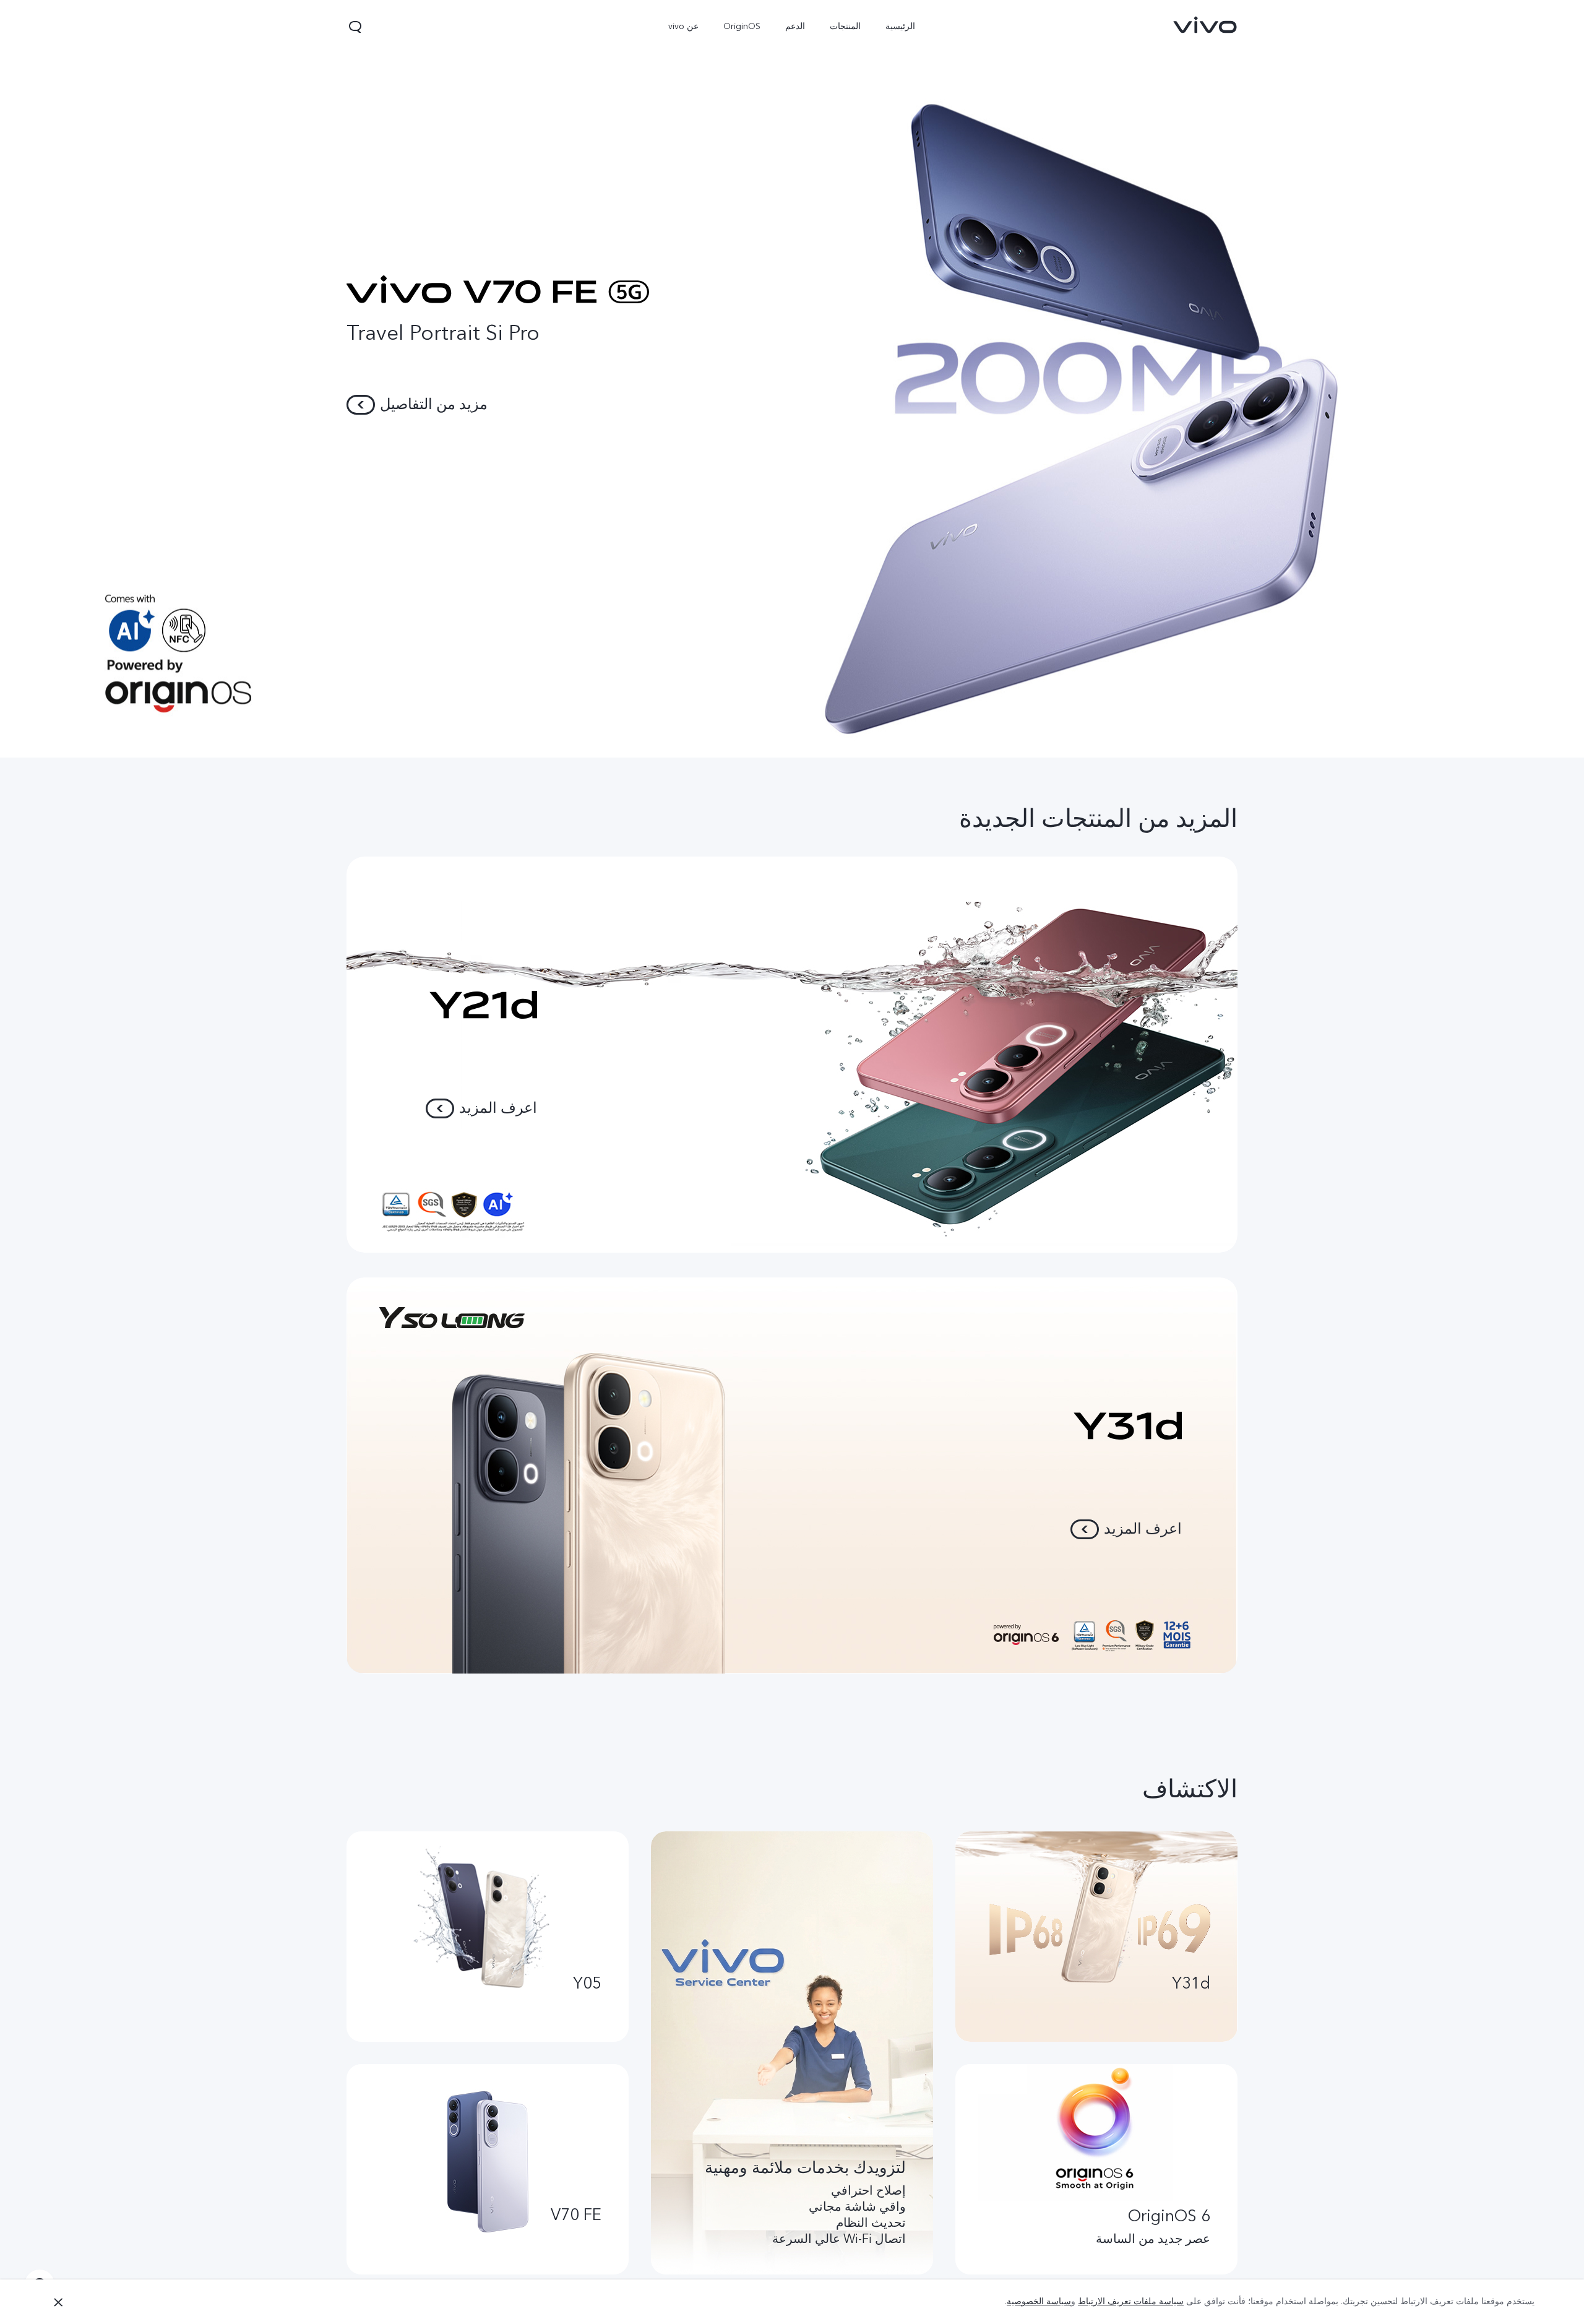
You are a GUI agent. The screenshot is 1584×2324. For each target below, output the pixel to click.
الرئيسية (901, 26)
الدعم (796, 26)
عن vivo (684, 26)
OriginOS (742, 26)
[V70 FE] (792, 379)
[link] (1205, 25)
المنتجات (846, 26)
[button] (355, 27)
